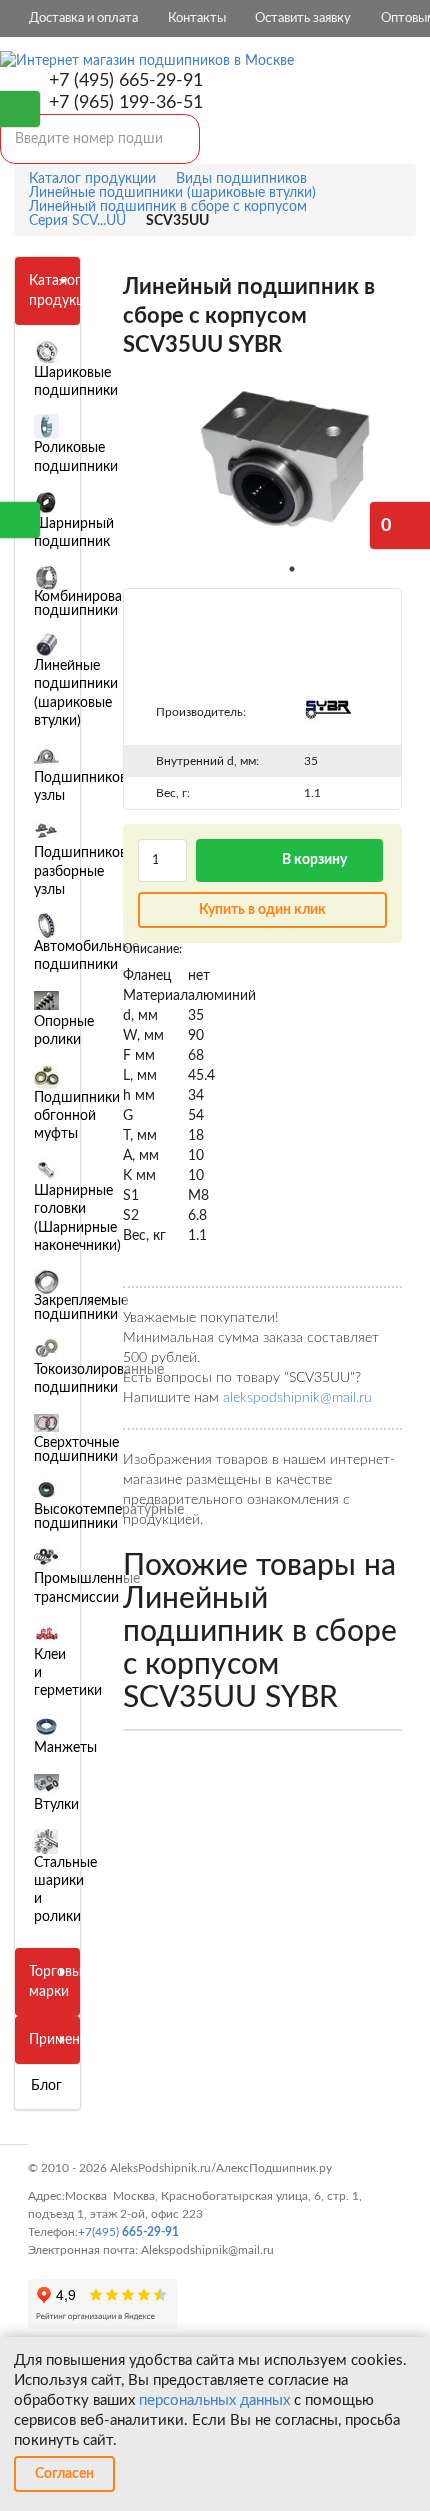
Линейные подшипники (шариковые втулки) (76, 693)
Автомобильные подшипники (86, 956)
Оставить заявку (303, 18)
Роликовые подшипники (76, 457)
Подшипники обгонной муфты (77, 1116)
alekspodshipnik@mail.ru (297, 1398)
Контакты (197, 18)
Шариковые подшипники (76, 382)
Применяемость (81, 2040)
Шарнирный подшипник (74, 533)
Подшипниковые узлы (89, 787)
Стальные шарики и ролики (65, 1890)
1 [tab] (292, 569)
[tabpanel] (292, 464)
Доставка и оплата (83, 18)
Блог (46, 2086)
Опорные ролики (64, 1031)
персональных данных (214, 2400)
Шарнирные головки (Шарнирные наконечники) (77, 1218)
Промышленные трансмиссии (87, 1588)
